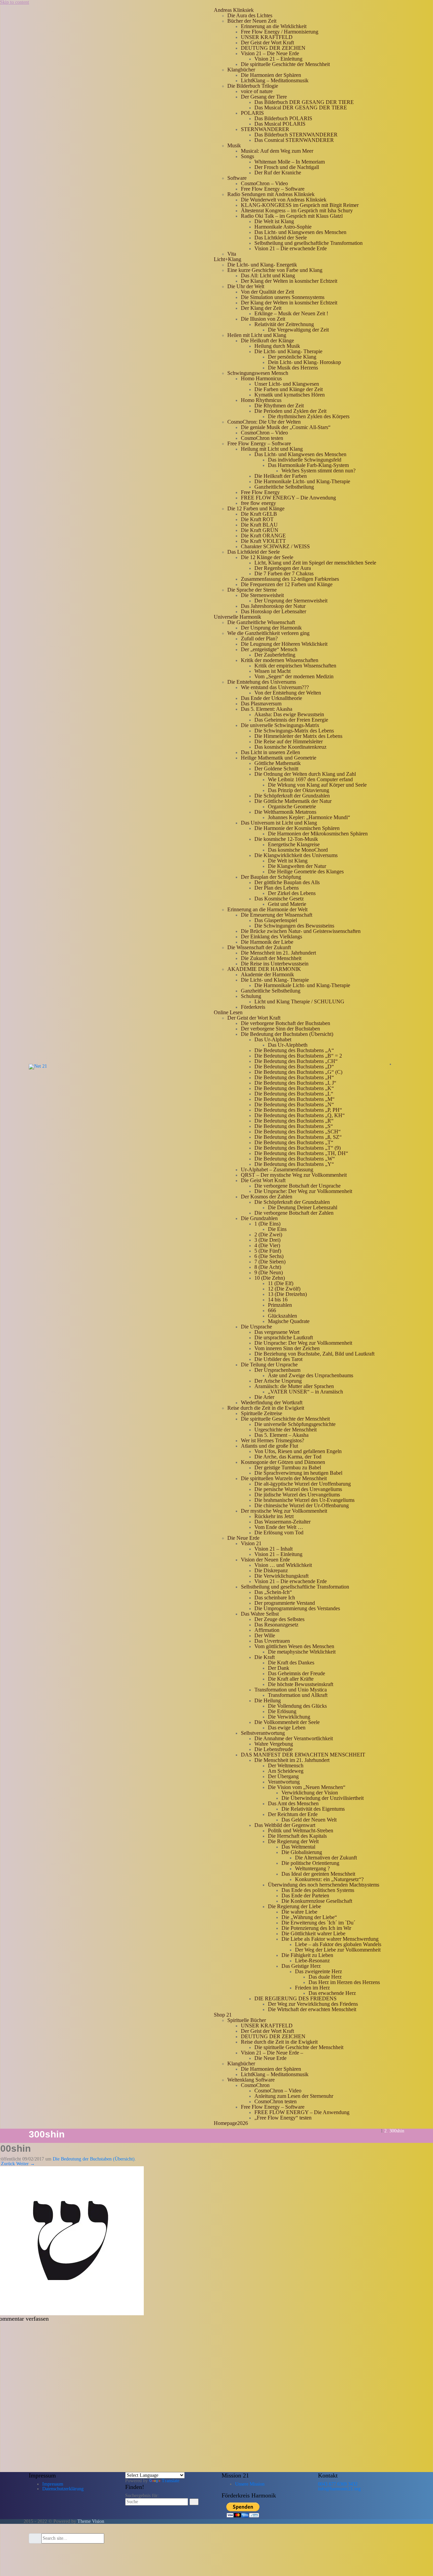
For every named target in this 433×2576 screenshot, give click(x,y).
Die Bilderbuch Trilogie (253, 86)
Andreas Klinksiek (234, 10)
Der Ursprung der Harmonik (271, 628)
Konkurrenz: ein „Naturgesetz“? (329, 1879)
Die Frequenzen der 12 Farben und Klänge (287, 584)
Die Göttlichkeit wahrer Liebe (313, 1933)
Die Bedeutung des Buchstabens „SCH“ (298, 1132)
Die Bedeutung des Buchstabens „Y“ (294, 1164)
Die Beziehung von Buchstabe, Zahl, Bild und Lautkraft (314, 1354)
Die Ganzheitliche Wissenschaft (261, 622)
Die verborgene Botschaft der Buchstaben (286, 1023)
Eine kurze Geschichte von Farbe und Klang (275, 270)
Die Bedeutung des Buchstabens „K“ (294, 1088)
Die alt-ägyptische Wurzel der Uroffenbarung (303, 1484)
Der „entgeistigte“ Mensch (269, 649)
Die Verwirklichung (289, 1717)
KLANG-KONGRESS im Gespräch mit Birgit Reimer (300, 205)
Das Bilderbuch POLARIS (283, 118)
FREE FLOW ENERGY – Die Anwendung (288, 498)
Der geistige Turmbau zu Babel (288, 1467)
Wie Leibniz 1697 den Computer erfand (310, 779)
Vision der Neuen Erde (265, 1560)
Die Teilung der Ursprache (269, 1365)
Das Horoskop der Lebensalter (274, 611)
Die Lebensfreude (274, 1749)
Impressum (53, 2484)
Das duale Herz (325, 1977)
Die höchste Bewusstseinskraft (301, 1684)
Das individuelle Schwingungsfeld (305, 460)
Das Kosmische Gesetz (279, 899)
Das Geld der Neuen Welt (309, 1820)
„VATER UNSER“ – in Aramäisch (305, 1392)
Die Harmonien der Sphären (271, 75)
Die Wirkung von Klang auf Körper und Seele (317, 785)
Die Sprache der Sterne (252, 590)
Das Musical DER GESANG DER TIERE (301, 108)
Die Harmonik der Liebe (267, 942)
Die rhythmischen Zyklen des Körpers (309, 416)
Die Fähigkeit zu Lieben (307, 1955)
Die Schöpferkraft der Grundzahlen (292, 796)
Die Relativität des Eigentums (313, 1809)
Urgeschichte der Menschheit (286, 1430)
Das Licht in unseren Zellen (270, 752)
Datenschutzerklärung (63, 2489)
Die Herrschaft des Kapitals (297, 1836)
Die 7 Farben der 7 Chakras (284, 573)
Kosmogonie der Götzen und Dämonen (283, 1462)
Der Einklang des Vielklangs (271, 936)
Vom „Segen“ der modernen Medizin (294, 676)
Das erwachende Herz (332, 1993)
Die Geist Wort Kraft (263, 1180)
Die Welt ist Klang (274, 221)
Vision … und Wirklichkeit (283, 1565)
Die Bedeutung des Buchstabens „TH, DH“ (301, 1153)
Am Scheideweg (286, 1771)
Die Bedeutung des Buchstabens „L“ (294, 1094)
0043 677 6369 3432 (338, 2484)
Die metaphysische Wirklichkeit (302, 1652)
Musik (234, 145)
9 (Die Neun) (269, 1272)
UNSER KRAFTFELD (267, 37)
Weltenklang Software (251, 2080)
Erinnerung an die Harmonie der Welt (267, 909)
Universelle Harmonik (237, 617)
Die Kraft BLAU (259, 525)
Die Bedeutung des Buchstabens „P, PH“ (298, 1110)
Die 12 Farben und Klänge (256, 508)
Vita (232, 254)
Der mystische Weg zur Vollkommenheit (284, 1511)
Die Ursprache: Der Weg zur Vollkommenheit (303, 1191)
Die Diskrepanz (271, 1570)
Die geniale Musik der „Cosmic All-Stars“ (286, 427)
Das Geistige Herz (301, 1966)
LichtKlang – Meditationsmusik (275, 80)
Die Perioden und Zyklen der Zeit (290, 411)
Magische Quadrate (289, 1321)
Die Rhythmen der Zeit (279, 406)
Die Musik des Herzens (293, 368)
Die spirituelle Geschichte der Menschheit (285, 64)
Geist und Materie (287, 904)
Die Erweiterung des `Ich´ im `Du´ (318, 1923)
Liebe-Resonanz (312, 1961)
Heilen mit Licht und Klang (257, 335)
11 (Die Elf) (281, 1283)
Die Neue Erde (243, 1538)
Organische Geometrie (292, 806)
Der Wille (265, 1635)
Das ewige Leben (287, 1728)
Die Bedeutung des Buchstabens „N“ (294, 1104)
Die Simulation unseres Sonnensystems (283, 297)
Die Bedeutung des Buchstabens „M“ (294, 1099)
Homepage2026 (231, 2123)
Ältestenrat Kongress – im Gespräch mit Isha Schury (297, 210)
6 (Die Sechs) (269, 1256)
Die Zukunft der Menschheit (271, 958)
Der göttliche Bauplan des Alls (287, 882)
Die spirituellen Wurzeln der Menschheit (284, 1478)
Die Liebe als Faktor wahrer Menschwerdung (330, 1939)
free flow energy (258, 503)
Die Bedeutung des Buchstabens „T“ (294, 1142)
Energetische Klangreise (294, 844)
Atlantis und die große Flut (269, 1446)
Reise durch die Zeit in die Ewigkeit (266, 1408)
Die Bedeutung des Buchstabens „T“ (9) (298, 1148)
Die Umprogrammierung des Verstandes (297, 1608)
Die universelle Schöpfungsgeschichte (295, 1424)
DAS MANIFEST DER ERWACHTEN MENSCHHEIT (303, 1755)
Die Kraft (265, 1657)
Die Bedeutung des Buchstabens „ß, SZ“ (298, 1137)
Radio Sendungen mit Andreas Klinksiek (271, 194)
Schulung (251, 996)
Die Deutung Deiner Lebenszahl (303, 1207)
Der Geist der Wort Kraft (267, 42)
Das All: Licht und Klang (268, 275)
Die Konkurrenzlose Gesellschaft (317, 1901)
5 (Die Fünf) (268, 1251)
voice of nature (257, 91)
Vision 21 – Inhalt (274, 1549)
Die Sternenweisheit (262, 595)
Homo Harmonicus (261, 378)
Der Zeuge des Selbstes (279, 1619)
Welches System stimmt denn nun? (318, 471)
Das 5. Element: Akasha (267, 709)
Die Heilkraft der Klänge (267, 340)
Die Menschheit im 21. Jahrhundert (278, 953)
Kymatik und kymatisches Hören (290, 395)
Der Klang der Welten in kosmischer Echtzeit (289, 281)
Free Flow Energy (260, 492)
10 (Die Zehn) (270, 1278)
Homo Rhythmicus (261, 400)
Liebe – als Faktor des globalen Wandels (338, 1944)
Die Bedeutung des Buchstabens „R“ (294, 1121)
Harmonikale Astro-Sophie (283, 227)
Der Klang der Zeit (261, 308)
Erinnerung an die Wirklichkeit (274, 26)
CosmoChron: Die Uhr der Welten (264, 422)
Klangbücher (241, 70)
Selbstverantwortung (263, 1733)
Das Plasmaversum (261, 704)
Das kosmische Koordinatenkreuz (290, 747)
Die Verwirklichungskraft (281, 1576)
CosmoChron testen (262, 438)
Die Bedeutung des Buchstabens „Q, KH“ (300, 1115)
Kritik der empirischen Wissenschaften (295, 666)
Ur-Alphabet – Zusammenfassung (277, 1169)
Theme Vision (91, 2521)
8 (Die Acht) (268, 1267)
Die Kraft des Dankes (291, 1663)
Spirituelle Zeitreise (261, 1413)
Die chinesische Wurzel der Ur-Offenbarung (302, 1505)
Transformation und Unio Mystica (291, 1690)
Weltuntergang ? (312, 1868)
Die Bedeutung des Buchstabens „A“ (294, 1050)
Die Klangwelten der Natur (297, 866)
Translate (170, 2481)
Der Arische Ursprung (278, 1381)
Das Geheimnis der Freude (297, 1673)
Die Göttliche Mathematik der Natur (293, 801)
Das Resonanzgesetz (276, 1625)
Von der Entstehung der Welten (288, 693)
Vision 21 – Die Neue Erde (270, 53)
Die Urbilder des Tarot (278, 1359)
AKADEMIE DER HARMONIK (264, 969)
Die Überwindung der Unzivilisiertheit (323, 1798)
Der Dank (279, 1668)
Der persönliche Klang (292, 357)
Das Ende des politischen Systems (318, 1890)
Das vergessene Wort (277, 1332)
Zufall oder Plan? (259, 638)
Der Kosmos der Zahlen (267, 1197)
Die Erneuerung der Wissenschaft (277, 915)
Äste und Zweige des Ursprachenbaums (311, 1375)
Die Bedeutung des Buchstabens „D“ (294, 1067)
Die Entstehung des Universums (262, 682)
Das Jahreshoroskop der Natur (273, 606)
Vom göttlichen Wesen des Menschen (294, 1646)
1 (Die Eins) (267, 1224)
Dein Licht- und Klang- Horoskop (304, 362)
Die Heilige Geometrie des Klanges (306, 871)
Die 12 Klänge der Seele (267, 557)
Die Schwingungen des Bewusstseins (294, 926)
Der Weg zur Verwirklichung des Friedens (313, 2004)
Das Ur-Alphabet (273, 1039)
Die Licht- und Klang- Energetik (262, 265)
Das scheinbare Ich (275, 1598)
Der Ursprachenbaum (277, 1370)
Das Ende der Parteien (305, 1896)
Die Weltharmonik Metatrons (285, 812)
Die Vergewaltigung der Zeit (298, 330)
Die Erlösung (282, 1711)
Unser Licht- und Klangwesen (287, 384)
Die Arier (264, 1397)
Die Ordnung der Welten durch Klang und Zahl (305, 774)
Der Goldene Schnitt (276, 769)
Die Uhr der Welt (246, 286)
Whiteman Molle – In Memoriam (290, 162)
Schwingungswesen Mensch (258, 373)
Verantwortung (284, 1782)
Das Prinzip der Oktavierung (299, 790)
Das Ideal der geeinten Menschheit (318, 1874)
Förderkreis (253, 1007)
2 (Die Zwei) (268, 1234)
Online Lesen (228, 1012)
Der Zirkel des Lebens (292, 893)
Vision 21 (251, 1543)
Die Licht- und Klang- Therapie (288, 351)
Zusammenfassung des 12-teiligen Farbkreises (290, 579)
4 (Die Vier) (267, 1245)
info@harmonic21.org (339, 2489)
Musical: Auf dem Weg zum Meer (277, 151)
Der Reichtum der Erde (293, 1814)
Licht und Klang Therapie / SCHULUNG (299, 1002)
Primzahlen (280, 1305)
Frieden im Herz (312, 1988)
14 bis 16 (278, 1300)
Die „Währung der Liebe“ (309, 1917)
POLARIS (252, 113)
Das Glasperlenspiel (276, 920)
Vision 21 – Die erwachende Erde (291, 248)
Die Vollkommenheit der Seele (287, 1722)
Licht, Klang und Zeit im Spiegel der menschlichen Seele (315, 563)
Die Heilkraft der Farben (281, 476)
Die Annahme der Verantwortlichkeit (294, 1738)
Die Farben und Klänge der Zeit (289, 389)
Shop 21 (223, 2015)
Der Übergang (283, 1776)
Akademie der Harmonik (267, 974)
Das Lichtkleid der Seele (281, 238)
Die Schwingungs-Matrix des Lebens (294, 731)
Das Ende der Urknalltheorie (271, 698)
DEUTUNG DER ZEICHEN (273, 48)
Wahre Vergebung (274, 1744)
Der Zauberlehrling (275, 655)
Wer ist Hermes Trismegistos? (272, 1440)
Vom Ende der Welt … (279, 1527)
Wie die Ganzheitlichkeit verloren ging (268, 633)
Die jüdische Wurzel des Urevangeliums (297, 1495)
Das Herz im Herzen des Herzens (344, 1982)
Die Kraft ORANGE (263, 536)
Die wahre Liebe (299, 1912)
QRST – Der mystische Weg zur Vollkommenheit (294, 1175)
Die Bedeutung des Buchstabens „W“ (295, 1159)
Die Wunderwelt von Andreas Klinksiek (284, 200)
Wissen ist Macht (272, 671)
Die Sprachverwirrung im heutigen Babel (298, 1473)
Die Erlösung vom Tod (279, 1532)
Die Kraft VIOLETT (263, 541)
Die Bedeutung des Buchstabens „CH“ (296, 1061)
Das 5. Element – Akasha (281, 1435)
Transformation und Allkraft (298, 1695)
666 (272, 1310)
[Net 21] (38, 1066)
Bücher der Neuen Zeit (252, 21)
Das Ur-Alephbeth (288, 1045)
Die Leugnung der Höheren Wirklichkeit (284, 644)
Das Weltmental (298, 1847)
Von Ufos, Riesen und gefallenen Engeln (298, 1451)
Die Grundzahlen (259, 1218)
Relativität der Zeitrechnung (284, 324)
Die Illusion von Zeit (263, 319)
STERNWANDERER (265, 129)
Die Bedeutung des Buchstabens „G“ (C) (298, 1072)
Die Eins (277, 1229)
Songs (247, 156)
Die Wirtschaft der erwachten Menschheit (312, 2009)
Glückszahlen (282, 1316)
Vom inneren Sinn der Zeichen (287, 1348)
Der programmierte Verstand (285, 1603)
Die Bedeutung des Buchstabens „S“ (294, 1126)
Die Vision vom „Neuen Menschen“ (307, 1787)
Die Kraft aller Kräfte (291, 1679)
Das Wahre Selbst (260, 1614)
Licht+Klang (227, 259)
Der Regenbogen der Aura (283, 568)
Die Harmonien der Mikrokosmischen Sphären (318, 834)
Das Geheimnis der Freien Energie (291, 720)
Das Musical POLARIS (280, 124)
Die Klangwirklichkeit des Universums (296, 855)
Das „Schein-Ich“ (273, 1592)
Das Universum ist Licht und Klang (279, 823)
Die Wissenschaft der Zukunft (259, 947)
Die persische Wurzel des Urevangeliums (298, 1489)
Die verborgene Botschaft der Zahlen (294, 1213)
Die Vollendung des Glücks (297, 1706)
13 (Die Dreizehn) (287, 1294)
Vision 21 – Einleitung (278, 59)
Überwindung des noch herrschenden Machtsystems (324, 1885)
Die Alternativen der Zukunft (326, 1858)
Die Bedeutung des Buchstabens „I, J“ (295, 1083)
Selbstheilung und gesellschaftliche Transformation (309, 243)
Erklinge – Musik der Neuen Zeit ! (291, 313)
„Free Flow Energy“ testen (283, 2118)
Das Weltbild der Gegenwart (285, 1825)
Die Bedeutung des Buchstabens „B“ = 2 (298, 1056)
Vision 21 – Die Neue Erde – (272, 2053)
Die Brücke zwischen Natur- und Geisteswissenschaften (301, 931)
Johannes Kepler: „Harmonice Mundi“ (309, 817)
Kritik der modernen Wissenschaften (280, 660)
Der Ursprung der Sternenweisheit (291, 601)
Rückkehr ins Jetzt (274, 1516)
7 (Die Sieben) (270, 1262)
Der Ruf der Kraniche (278, 173)
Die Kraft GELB (259, 514)
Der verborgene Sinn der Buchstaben (280, 1029)
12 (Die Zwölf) (284, 1289)
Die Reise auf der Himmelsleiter (289, 741)
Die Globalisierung (302, 1852)
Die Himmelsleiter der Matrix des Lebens (298, 736)
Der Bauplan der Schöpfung (271, 877)
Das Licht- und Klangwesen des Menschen (300, 232)
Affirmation (267, 1630)
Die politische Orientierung (310, 1863)
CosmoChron (255, 2085)
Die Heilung (268, 1700)
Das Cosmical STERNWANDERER (294, 140)
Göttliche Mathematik (278, 763)
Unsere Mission (250, 2484)
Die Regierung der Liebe (294, 1906)
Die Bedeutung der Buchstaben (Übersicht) (287, 1034)
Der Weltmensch (286, 1765)
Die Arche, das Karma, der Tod (288, 1457)
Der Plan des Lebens (277, 888)
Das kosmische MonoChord (298, 850)
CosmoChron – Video (264, 183)
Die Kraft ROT (257, 519)
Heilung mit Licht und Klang (272, 449)
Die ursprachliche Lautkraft (284, 1337)
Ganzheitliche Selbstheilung (284, 487)
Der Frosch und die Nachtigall (287, 167)
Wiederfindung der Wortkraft (272, 1402)
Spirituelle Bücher (247, 2020)
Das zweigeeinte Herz (318, 1971)
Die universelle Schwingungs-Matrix (280, 725)
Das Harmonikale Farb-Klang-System (308, 465)
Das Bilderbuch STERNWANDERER (296, 135)
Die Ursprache (256, 1327)
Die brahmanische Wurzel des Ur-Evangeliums (304, 1500)
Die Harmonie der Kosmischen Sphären (297, 828)
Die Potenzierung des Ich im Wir (316, 1928)
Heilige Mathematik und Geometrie (279, 758)
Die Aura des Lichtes (250, 15)
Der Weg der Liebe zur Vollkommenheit (338, 1950)
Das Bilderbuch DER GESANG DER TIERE (304, 102)
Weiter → (26, 2164)
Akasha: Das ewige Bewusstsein (289, 714)
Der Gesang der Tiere (264, 97)
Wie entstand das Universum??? (275, 687)
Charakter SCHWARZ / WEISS (275, 546)
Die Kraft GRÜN (260, 530)
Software (237, 178)
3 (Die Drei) (267, 1240)
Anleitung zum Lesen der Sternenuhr (294, 2096)
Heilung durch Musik (277, 346)
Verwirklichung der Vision (310, 1793)
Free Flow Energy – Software (273, 189)
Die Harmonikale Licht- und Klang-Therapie (302, 481)
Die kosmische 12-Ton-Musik (286, 839)
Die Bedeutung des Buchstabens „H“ (294, 1077)
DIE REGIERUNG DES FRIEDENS (295, 1998)
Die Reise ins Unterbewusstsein (275, 964)
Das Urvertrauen (272, 1641)
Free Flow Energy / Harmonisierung (280, 32)
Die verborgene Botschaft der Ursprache (298, 1186)
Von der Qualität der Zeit (267, 292)
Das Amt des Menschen (293, 1803)
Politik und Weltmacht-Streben (301, 1830)
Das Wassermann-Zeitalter (282, 1522)
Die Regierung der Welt (293, 1841)
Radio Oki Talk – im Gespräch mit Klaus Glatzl (292, 216)
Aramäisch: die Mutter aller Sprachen (294, 1386)
